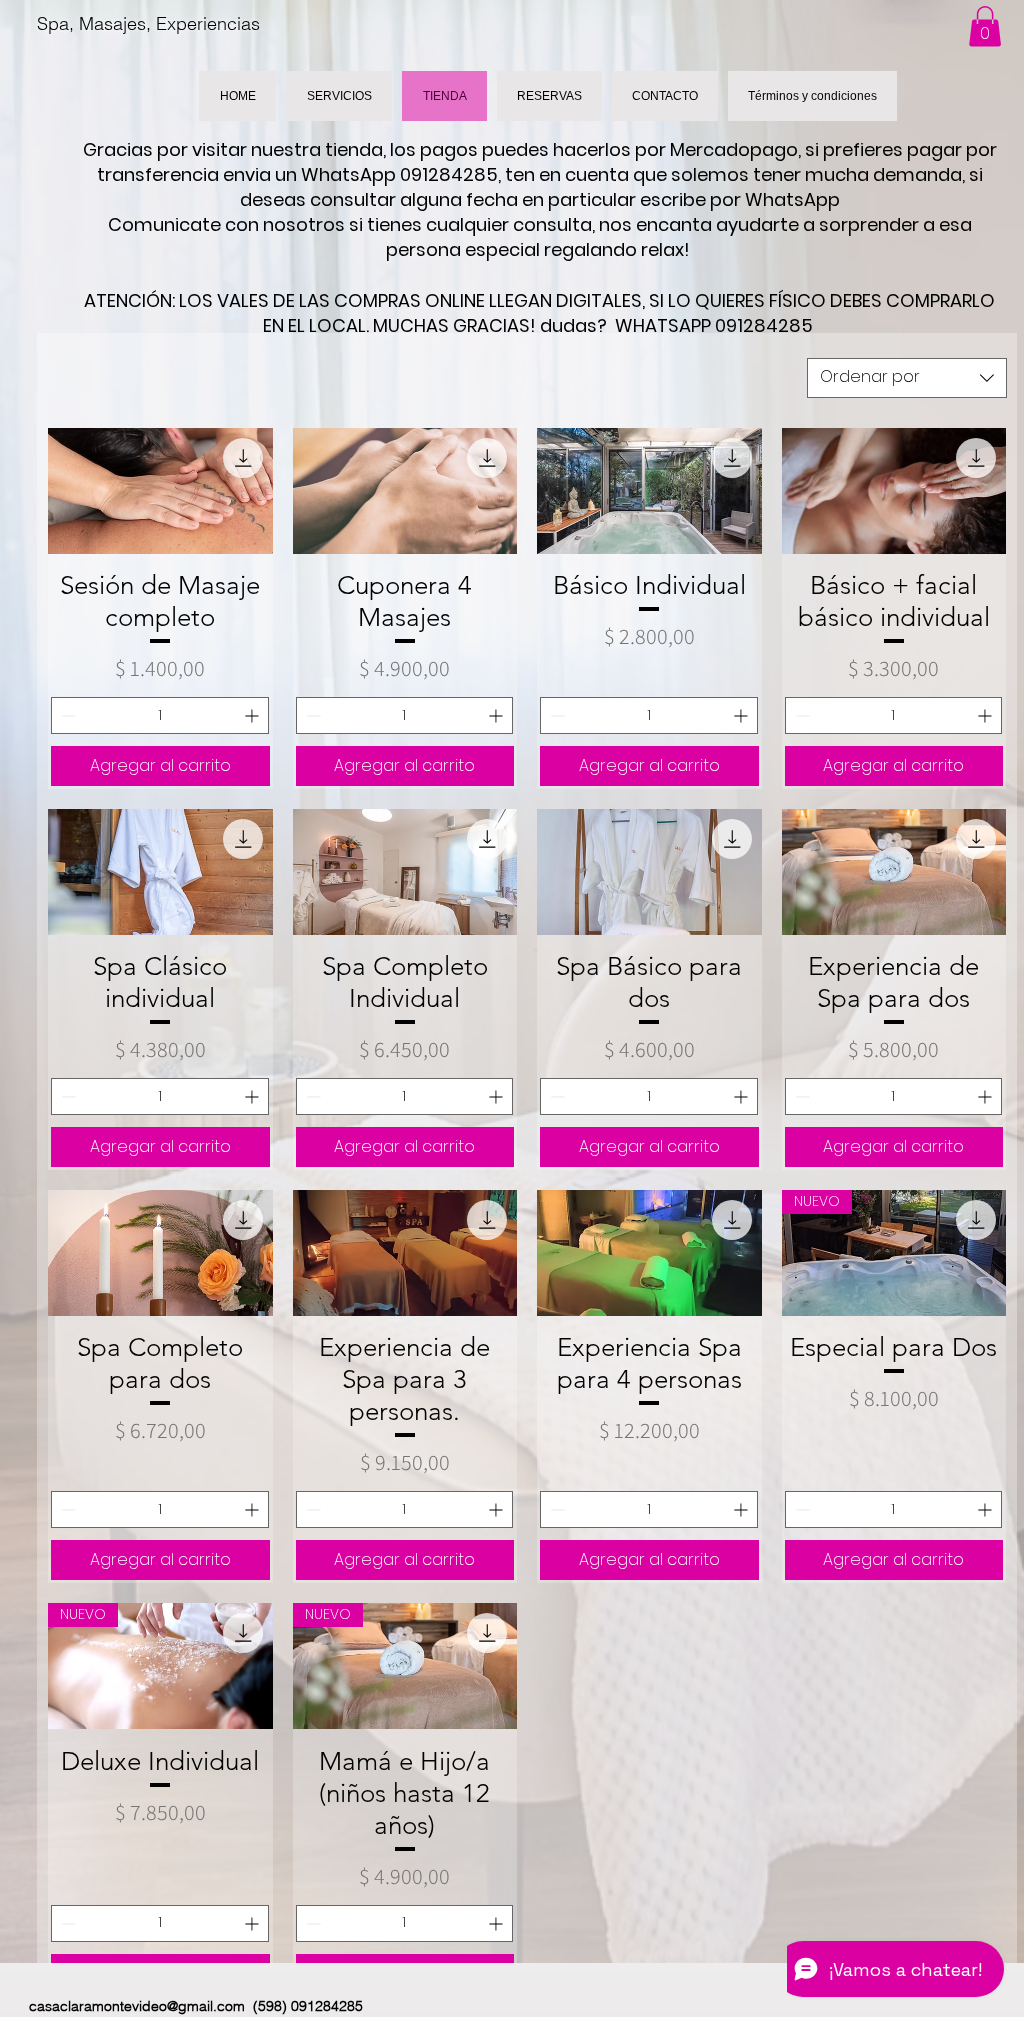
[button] (985, 26)
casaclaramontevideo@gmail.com (137, 2006)
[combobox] (907, 378)
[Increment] (253, 715)
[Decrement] (66, 715)
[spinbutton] (160, 715)
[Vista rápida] (160, 491)
